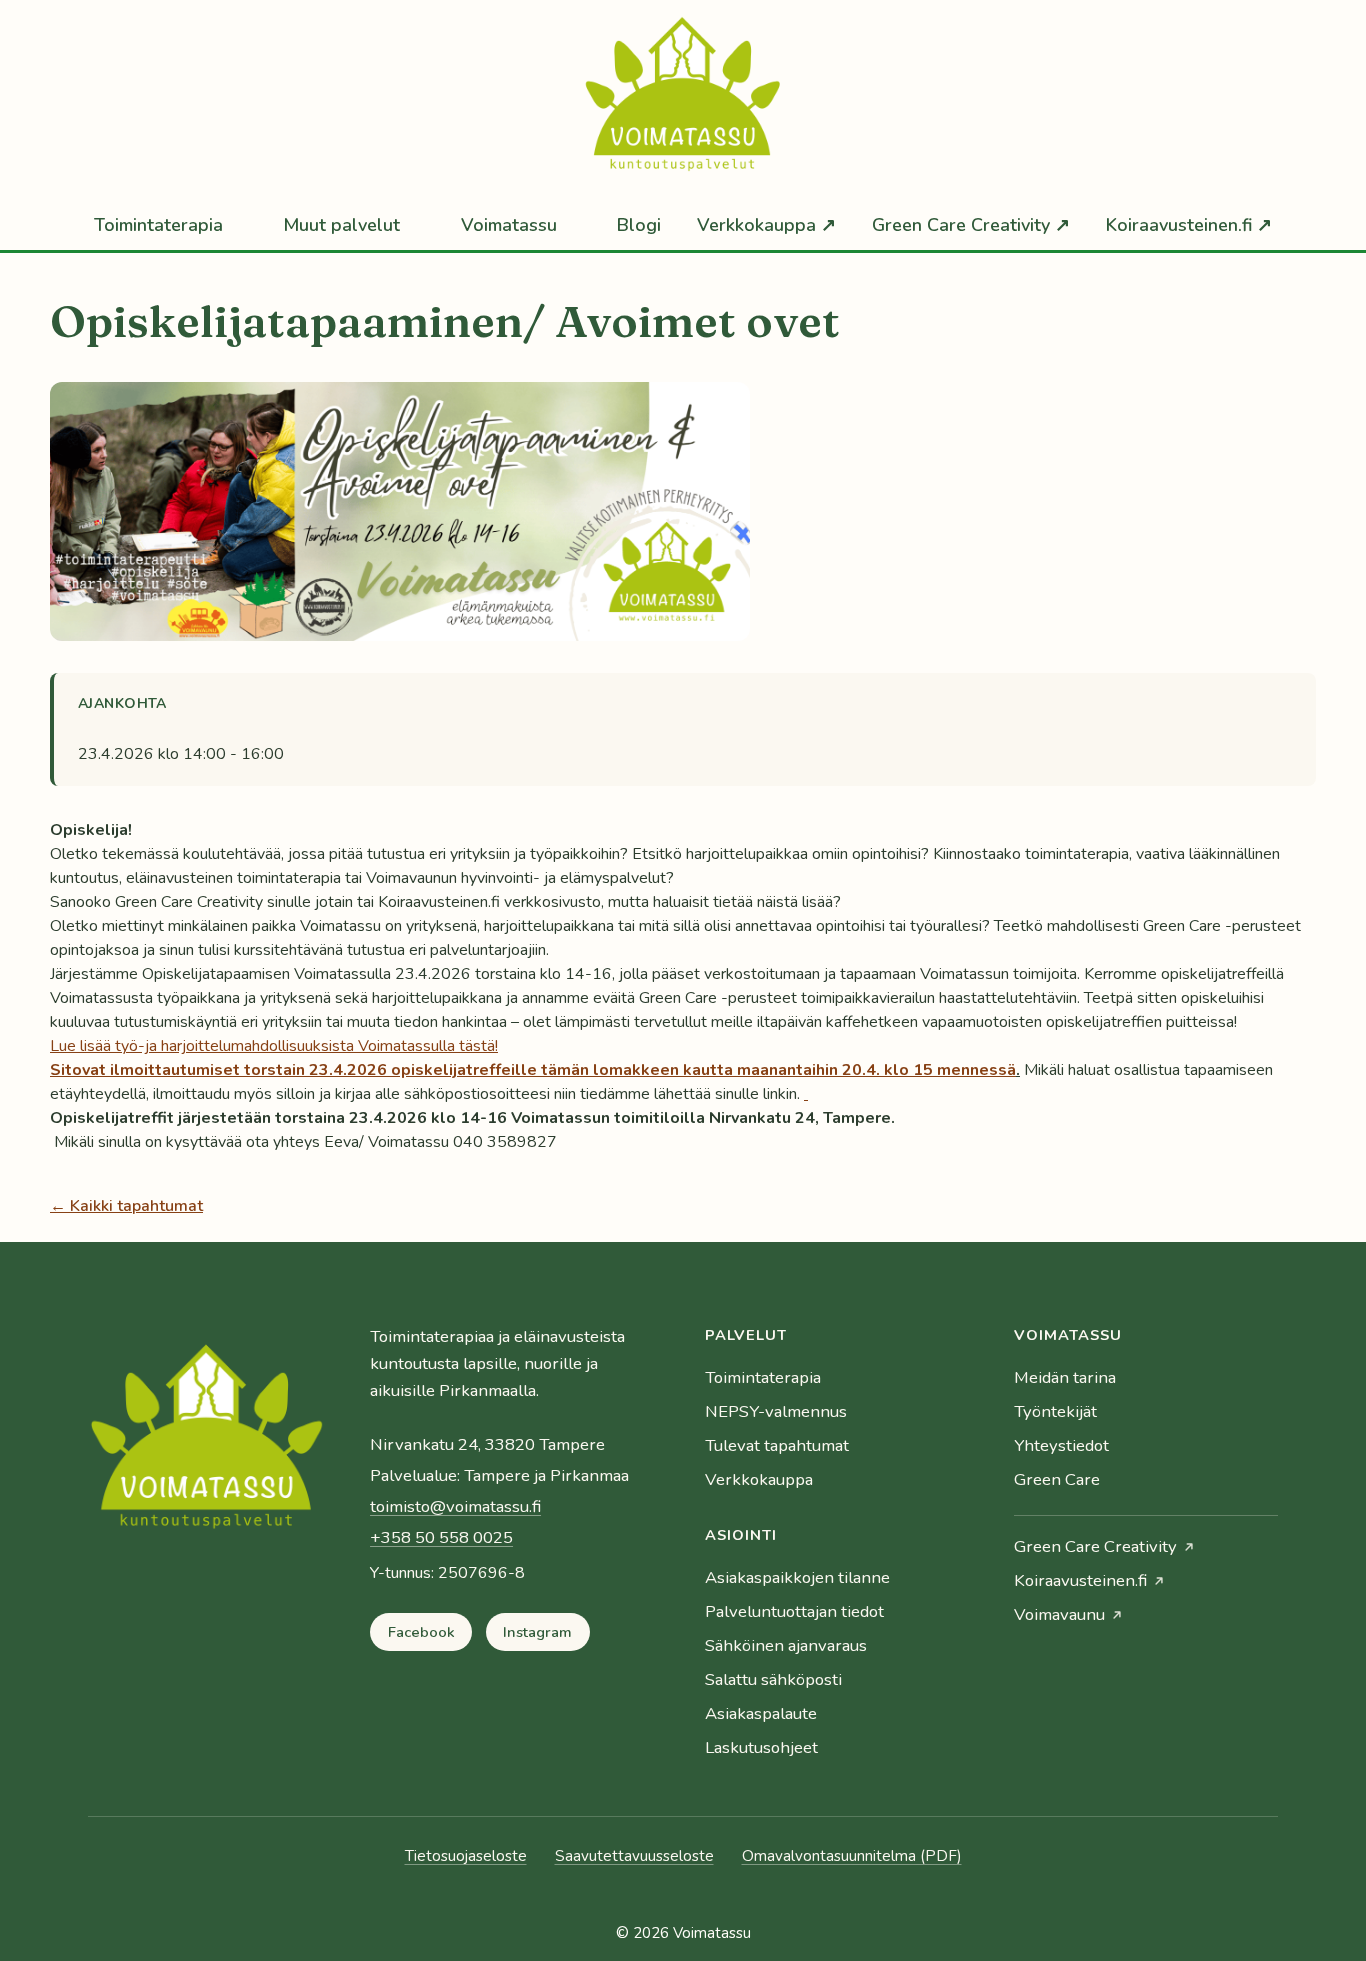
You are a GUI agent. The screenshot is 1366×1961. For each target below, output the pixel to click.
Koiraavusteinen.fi (1080, 1580)
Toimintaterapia (158, 225)
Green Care (1057, 1479)
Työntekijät (1055, 1411)
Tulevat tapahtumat (777, 1445)
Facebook (421, 1632)
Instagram (537, 1632)
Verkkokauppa (759, 1479)
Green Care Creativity (1095, 1546)
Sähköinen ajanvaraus (786, 1645)
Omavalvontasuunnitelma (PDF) (852, 1856)
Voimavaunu (1059, 1614)
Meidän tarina (1065, 1377)
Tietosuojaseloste (466, 1856)
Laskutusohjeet (761, 1747)
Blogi (639, 225)
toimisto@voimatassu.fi (455, 1506)
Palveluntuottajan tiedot (794, 1611)
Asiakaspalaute (761, 1713)
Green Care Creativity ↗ (971, 225)
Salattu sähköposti (773, 1679)
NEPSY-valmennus (776, 1411)
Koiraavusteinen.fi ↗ (1189, 225)
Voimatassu (509, 225)
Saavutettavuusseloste (634, 1856)
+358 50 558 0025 (441, 1537)
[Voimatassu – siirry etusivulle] (207, 1443)
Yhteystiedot (1061, 1445)
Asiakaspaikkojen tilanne (797, 1577)
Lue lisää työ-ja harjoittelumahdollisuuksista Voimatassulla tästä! (274, 1046)
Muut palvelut (341, 225)
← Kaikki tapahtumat (126, 1206)
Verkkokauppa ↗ (766, 225)
